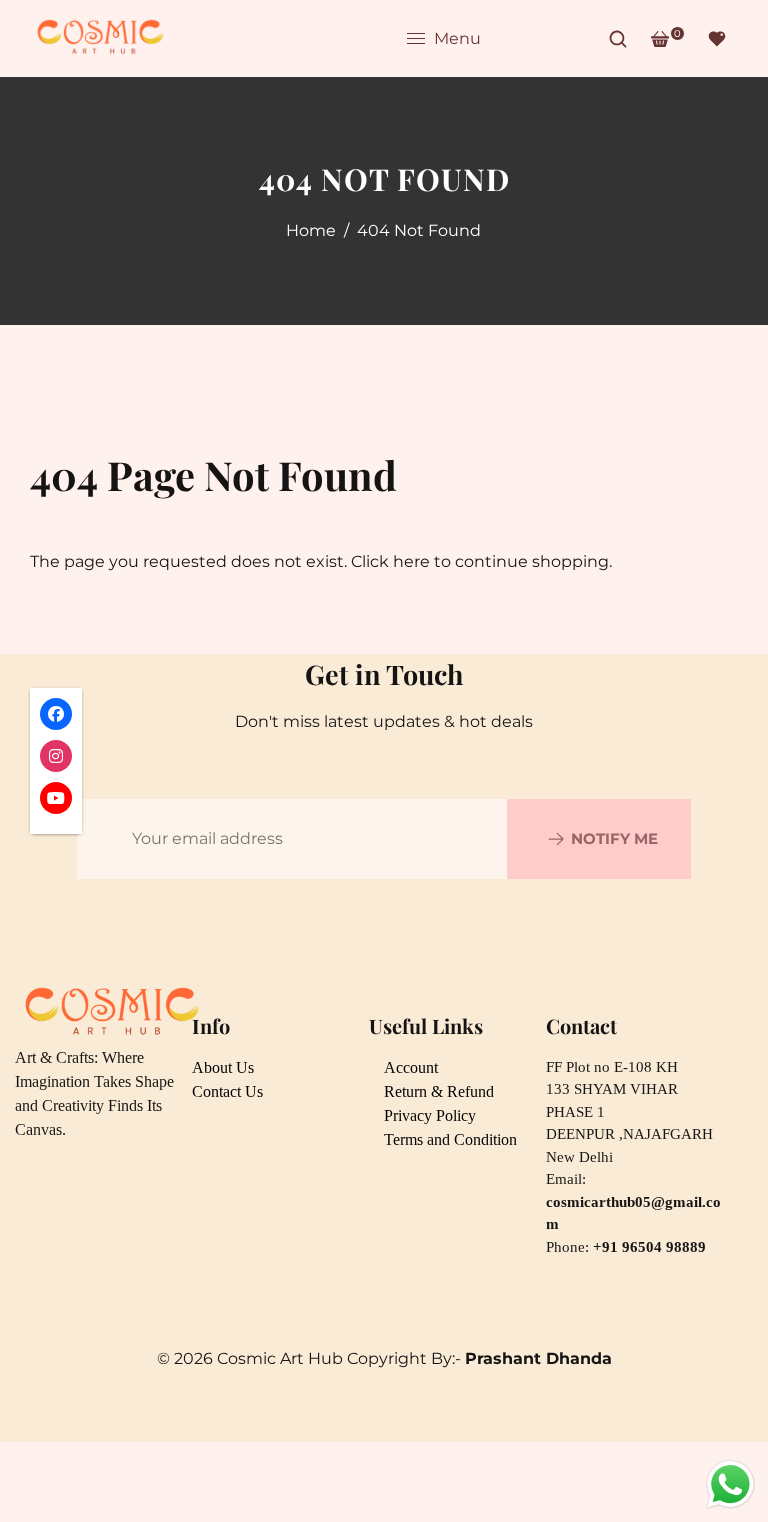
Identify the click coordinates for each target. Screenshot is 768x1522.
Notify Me (614, 838)
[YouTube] (579, 39)
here (411, 561)
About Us (223, 1067)
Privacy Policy (430, 1115)
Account (411, 1067)
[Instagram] (545, 39)
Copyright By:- (479, 1358)
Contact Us (227, 1091)
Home (311, 230)
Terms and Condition (450, 1139)
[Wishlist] (717, 39)
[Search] (618, 39)
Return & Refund (439, 1091)
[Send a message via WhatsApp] (730, 1484)
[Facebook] (511, 39)
